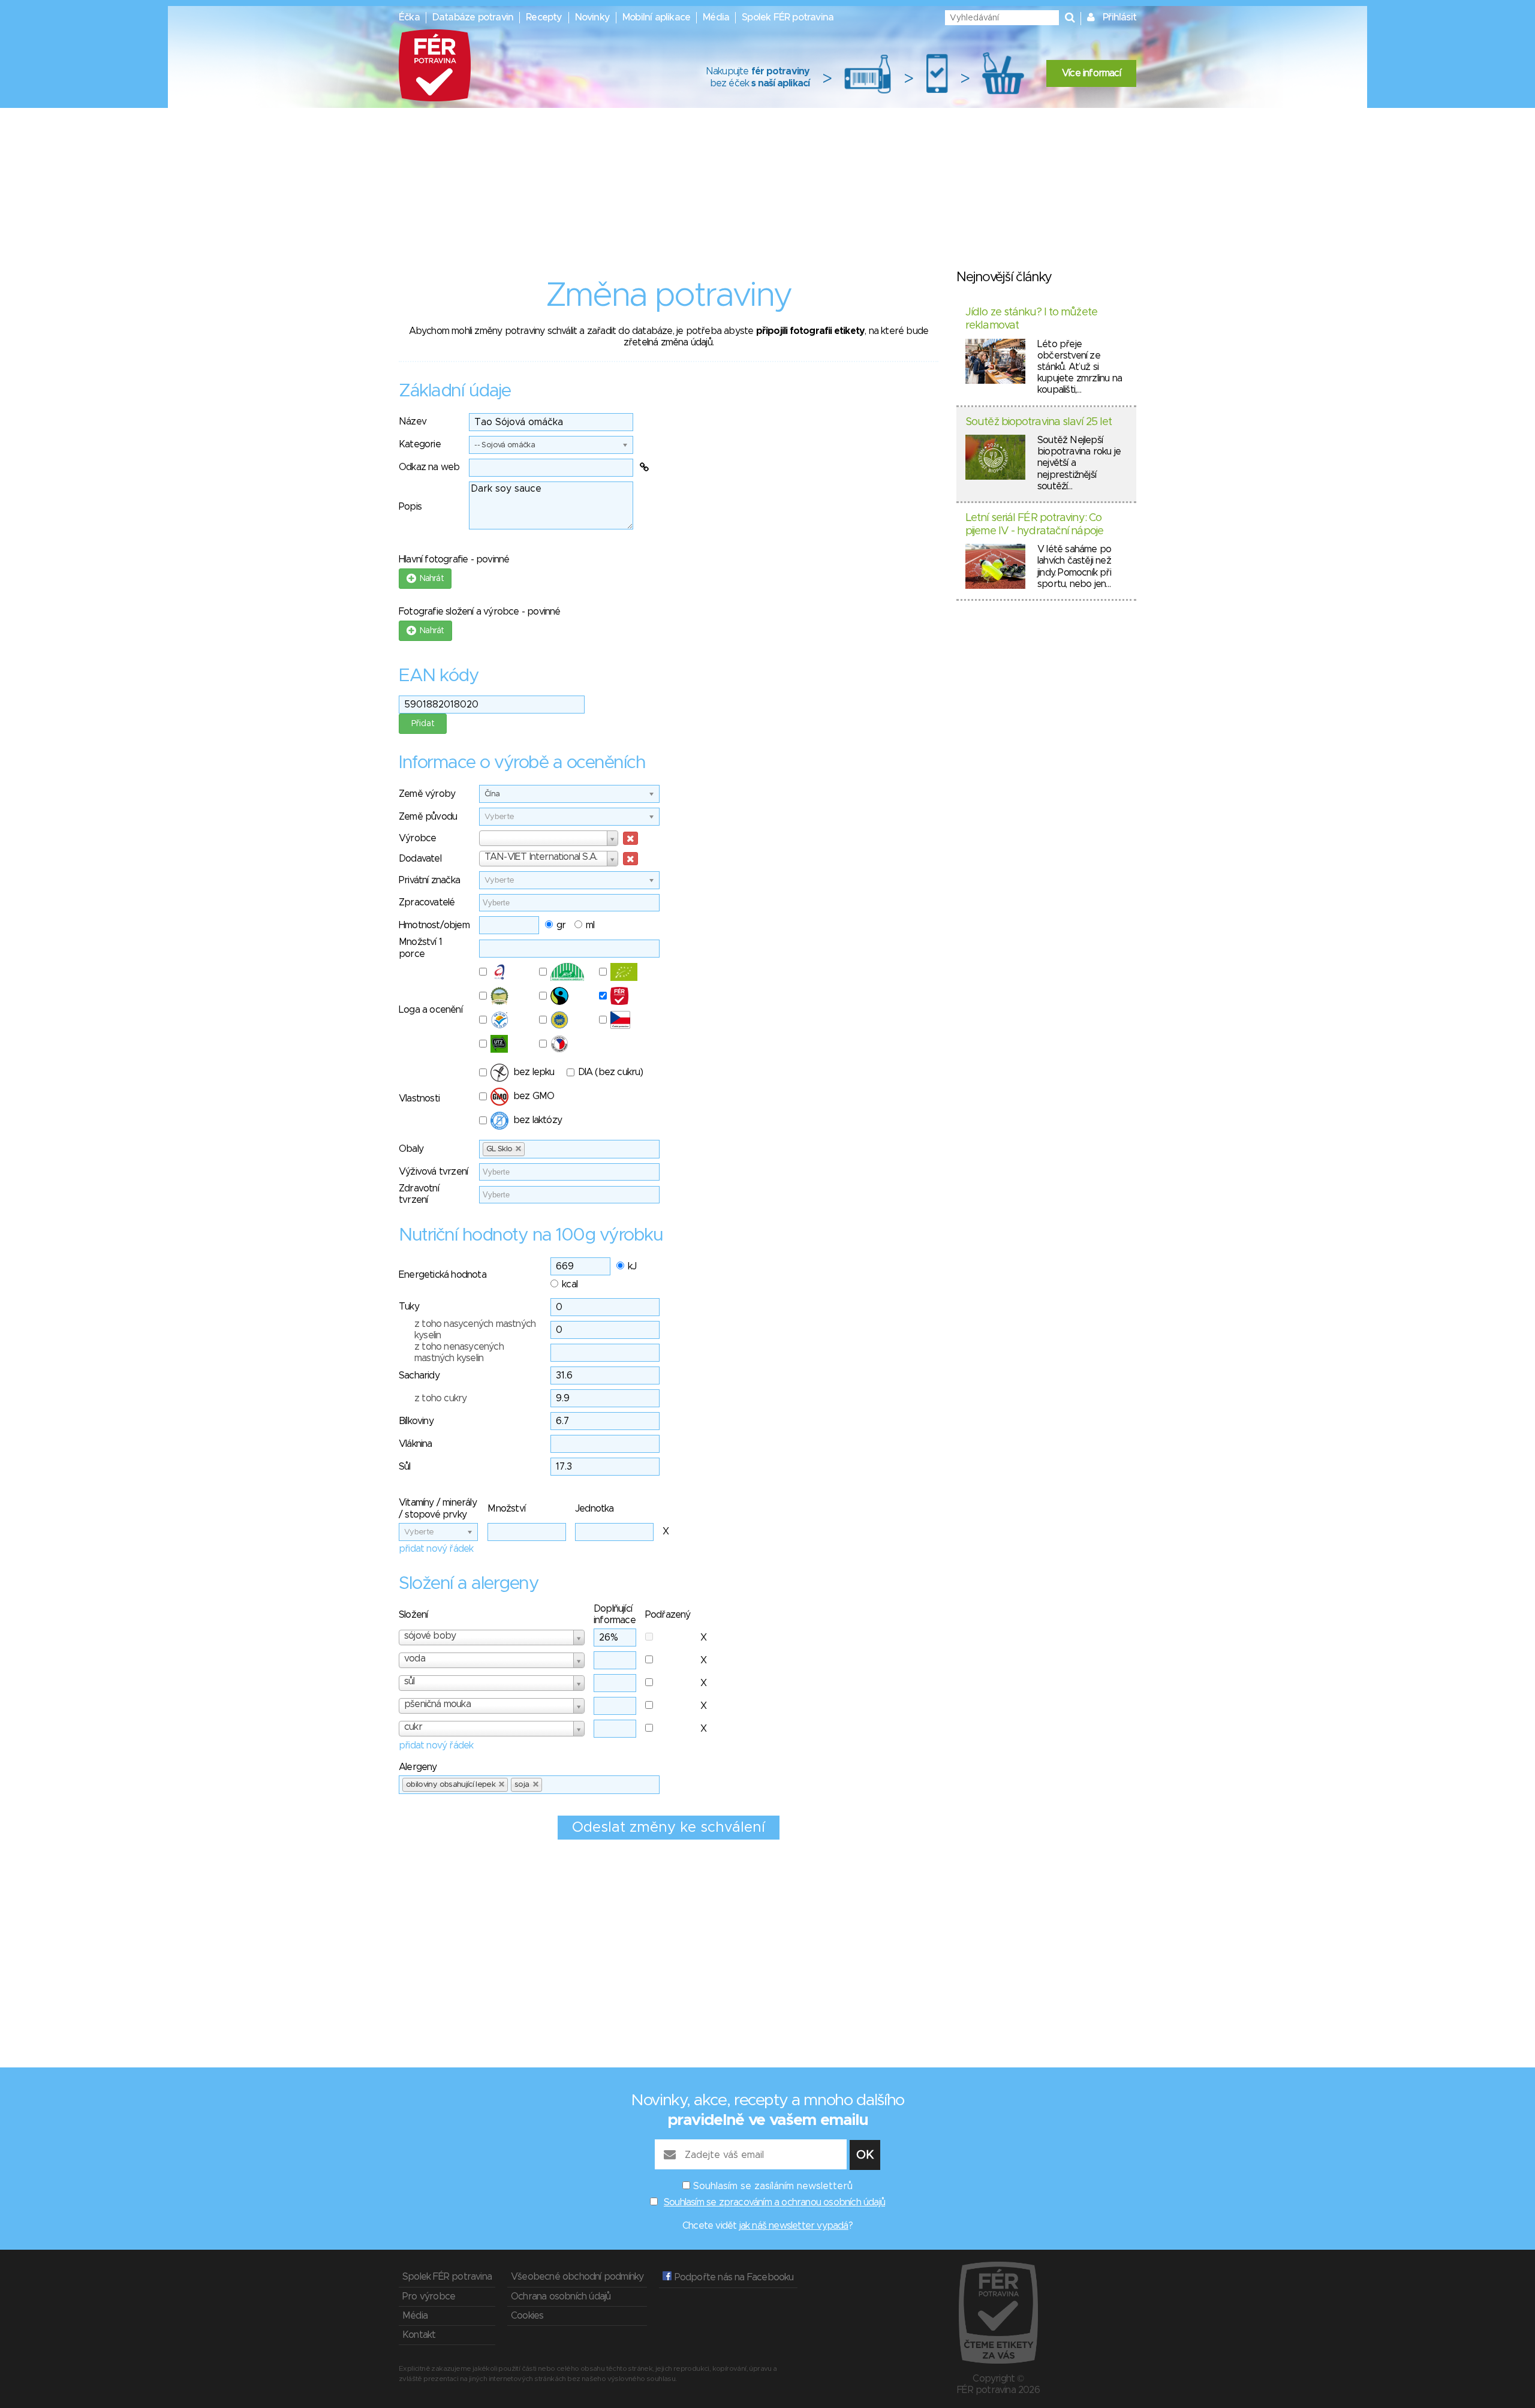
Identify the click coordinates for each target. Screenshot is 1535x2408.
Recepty (544, 17)
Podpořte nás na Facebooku (732, 2277)
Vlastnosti (419, 1098)
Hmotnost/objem (434, 925)
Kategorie (420, 444)
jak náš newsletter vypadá (794, 2226)
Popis (410, 507)
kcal (570, 1284)
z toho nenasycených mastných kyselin (459, 1352)
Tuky (409, 1307)
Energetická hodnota (443, 1275)
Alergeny (418, 1767)
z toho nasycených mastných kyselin (475, 1330)
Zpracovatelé (427, 902)
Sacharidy (419, 1375)
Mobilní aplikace (656, 17)
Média (716, 17)
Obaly (411, 1149)
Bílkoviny (416, 1421)
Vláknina (416, 1444)
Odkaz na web (429, 467)
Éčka (409, 17)
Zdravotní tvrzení (419, 1194)
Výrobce (417, 838)
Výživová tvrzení (433, 1172)
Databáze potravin (473, 17)
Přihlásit (1119, 17)
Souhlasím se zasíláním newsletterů (773, 2186)
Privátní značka (429, 880)
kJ (632, 1266)
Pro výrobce (429, 2296)
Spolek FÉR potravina (788, 17)
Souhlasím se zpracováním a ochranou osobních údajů (774, 2202)
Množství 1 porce (420, 948)
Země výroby (427, 794)
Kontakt (419, 2335)
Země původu (428, 817)
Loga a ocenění (431, 1010)
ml (590, 925)
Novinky (592, 17)
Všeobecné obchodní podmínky (577, 2277)
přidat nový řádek (436, 1549)
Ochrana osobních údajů (561, 2296)
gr (561, 925)
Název (413, 422)
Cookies (527, 2316)
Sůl (405, 1467)
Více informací (1091, 73)
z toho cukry (440, 1398)
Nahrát (430, 579)
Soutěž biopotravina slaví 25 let (1039, 422)
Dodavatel (420, 859)
